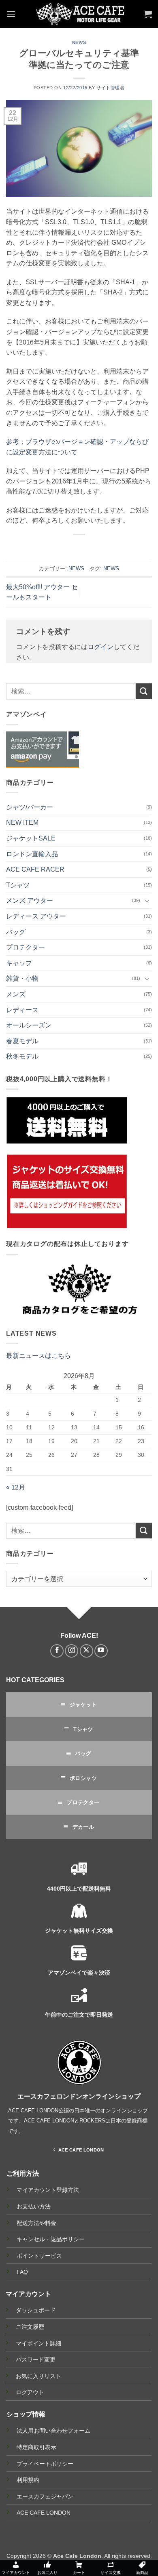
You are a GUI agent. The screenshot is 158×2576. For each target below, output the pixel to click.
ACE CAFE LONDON (44, 2513)
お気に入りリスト (38, 2376)
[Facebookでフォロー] (57, 1651)
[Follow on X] (86, 1651)
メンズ (16, 994)
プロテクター (26, 947)
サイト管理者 (110, 88)
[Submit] (144, 691)
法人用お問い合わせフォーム (53, 2431)
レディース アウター (36, 916)
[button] (11, 14)
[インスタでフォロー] (72, 1651)
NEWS (79, 42)
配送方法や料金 (36, 2223)
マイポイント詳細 (38, 2343)
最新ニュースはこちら (38, 1356)
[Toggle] (147, 901)
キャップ (19, 963)
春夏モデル (22, 1041)
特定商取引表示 (36, 2447)
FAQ (22, 2272)
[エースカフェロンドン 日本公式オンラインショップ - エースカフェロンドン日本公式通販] (80, 14)
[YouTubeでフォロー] (101, 1651)
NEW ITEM (22, 823)
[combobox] (79, 1579)
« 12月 (16, 1487)
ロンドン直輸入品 (32, 854)
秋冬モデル (22, 1056)
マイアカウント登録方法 (48, 2190)
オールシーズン (29, 1025)
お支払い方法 (34, 2207)
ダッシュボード (36, 2310)
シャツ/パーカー (30, 807)
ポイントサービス (39, 2256)
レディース (22, 1010)
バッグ (16, 932)
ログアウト (30, 2392)
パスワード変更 (36, 2360)
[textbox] (77, 1579)
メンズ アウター (30, 900)
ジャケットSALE (31, 838)
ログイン (100, 647)
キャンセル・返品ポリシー (51, 2239)
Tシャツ (18, 885)
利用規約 (28, 2480)
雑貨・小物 (22, 978)
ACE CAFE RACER (35, 869)
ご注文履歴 (30, 2327)
